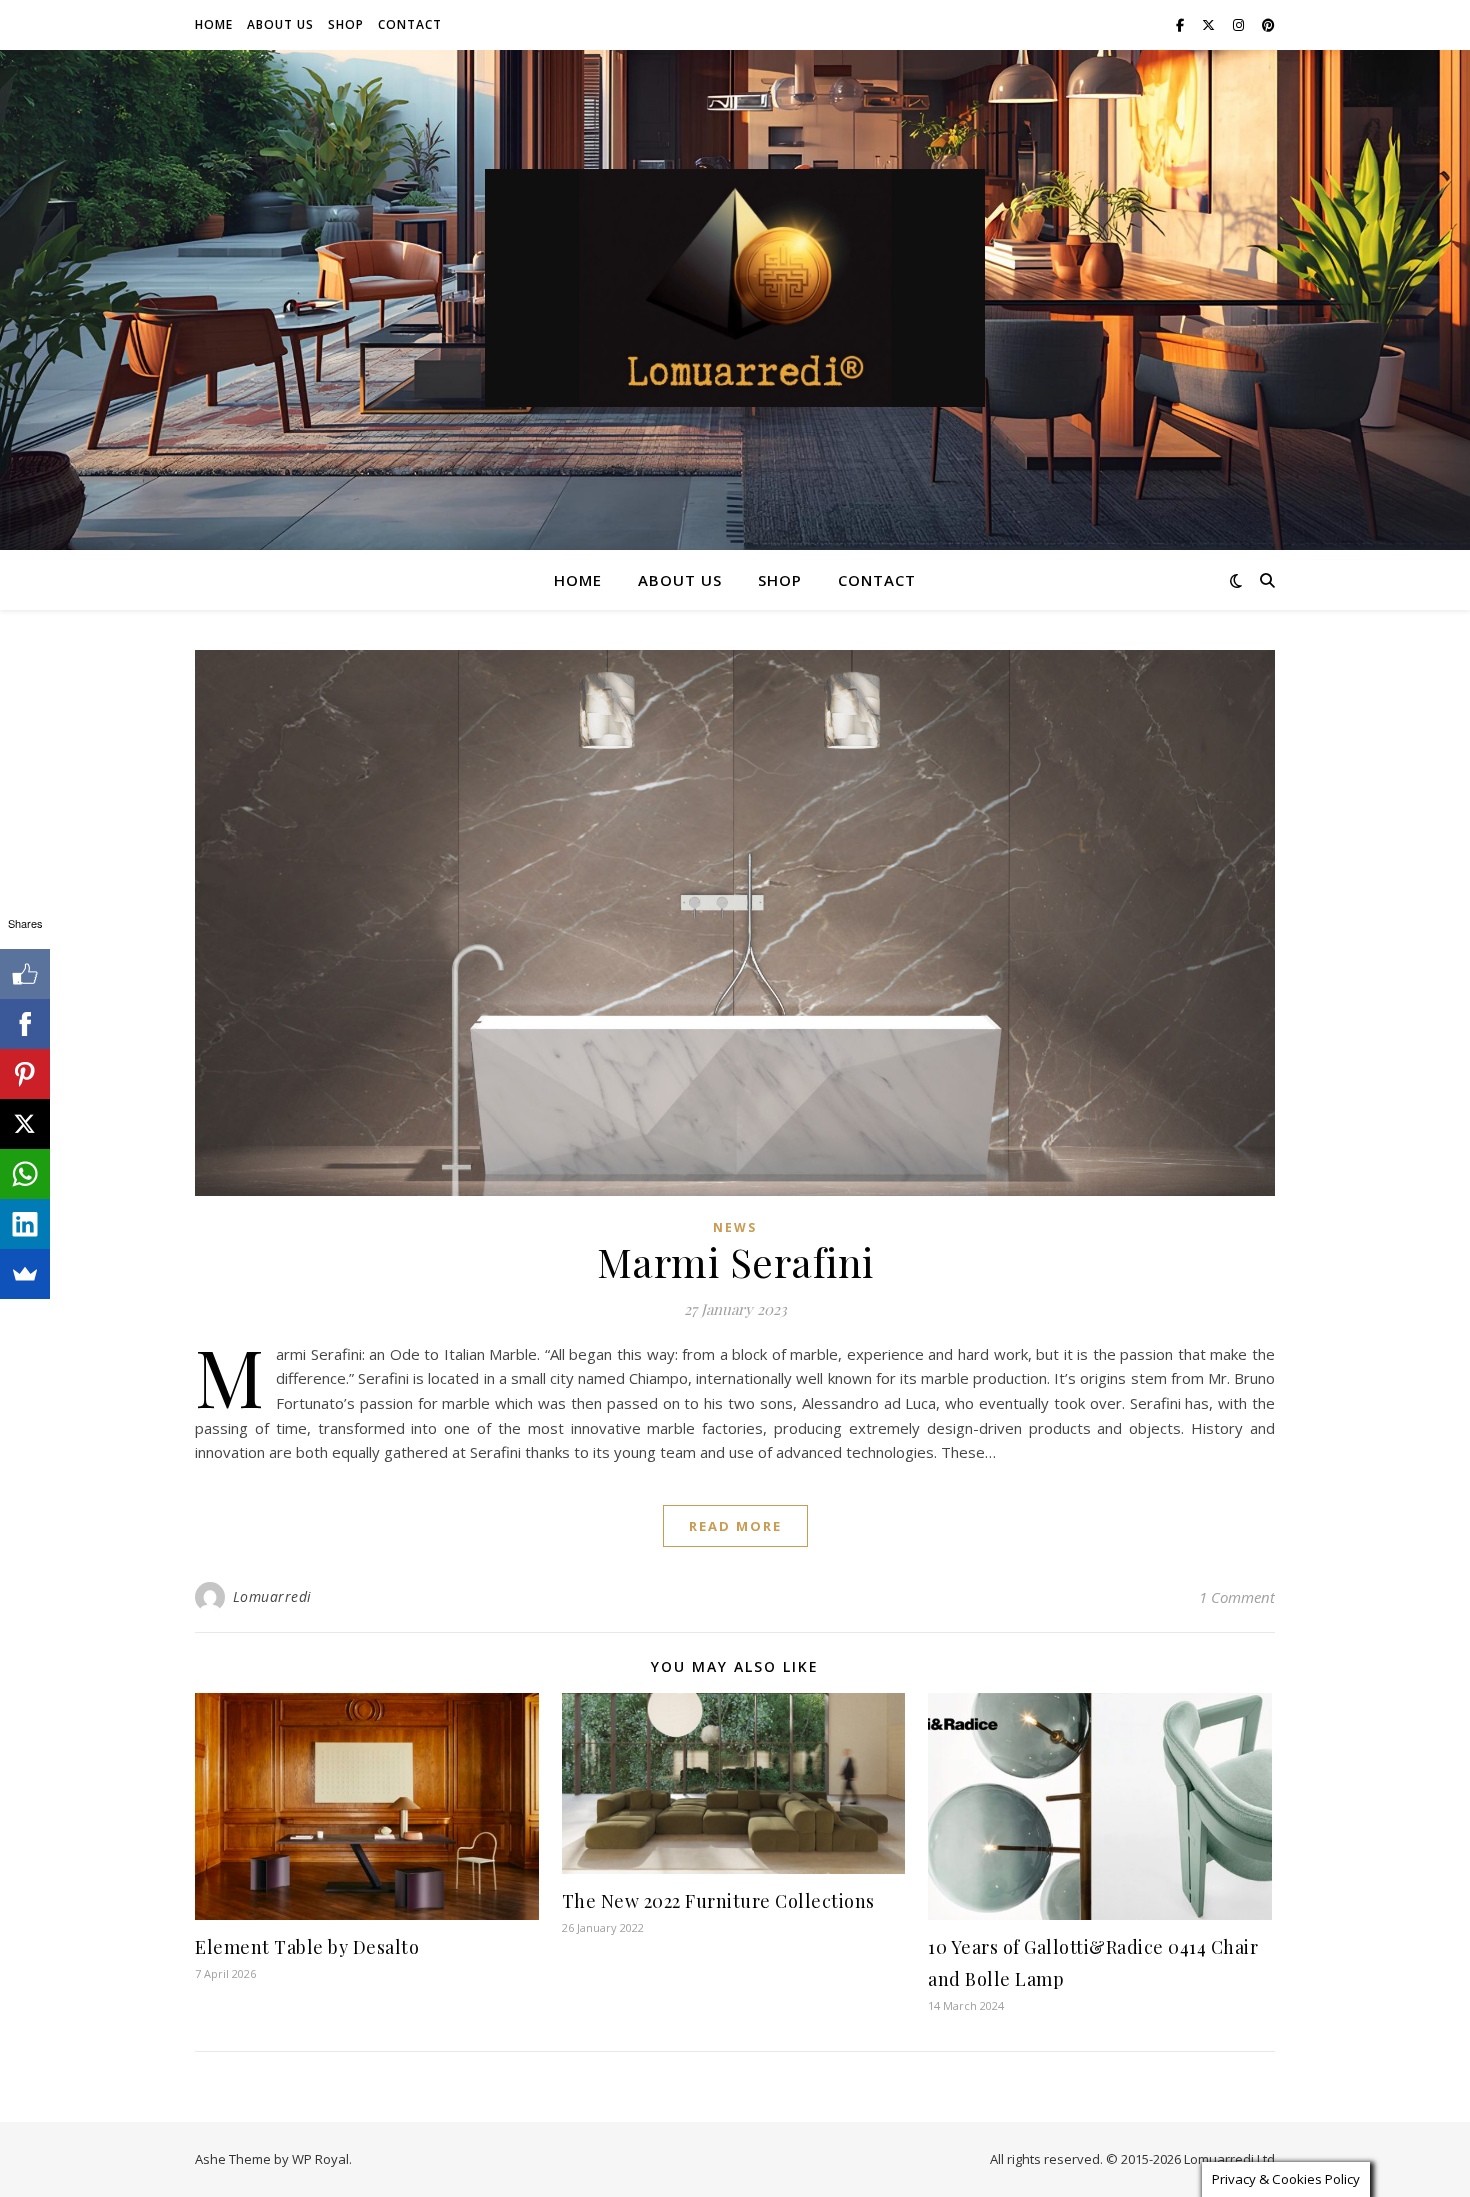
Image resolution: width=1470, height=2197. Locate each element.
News (735, 1227)
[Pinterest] (25, 1074)
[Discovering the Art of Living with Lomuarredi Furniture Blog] (735, 288)
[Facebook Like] (25, 974)
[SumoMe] (25, 1274)
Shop (346, 24)
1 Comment (1237, 1597)
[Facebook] (25, 1024)
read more (735, 1526)
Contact (410, 24)
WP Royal (320, 2159)
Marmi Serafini (735, 1261)
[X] (25, 1124)
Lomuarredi (272, 1596)
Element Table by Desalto (307, 1947)
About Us (280, 24)
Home (214, 24)
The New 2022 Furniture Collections (718, 1901)
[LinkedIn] (25, 1224)
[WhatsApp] (25, 1174)
